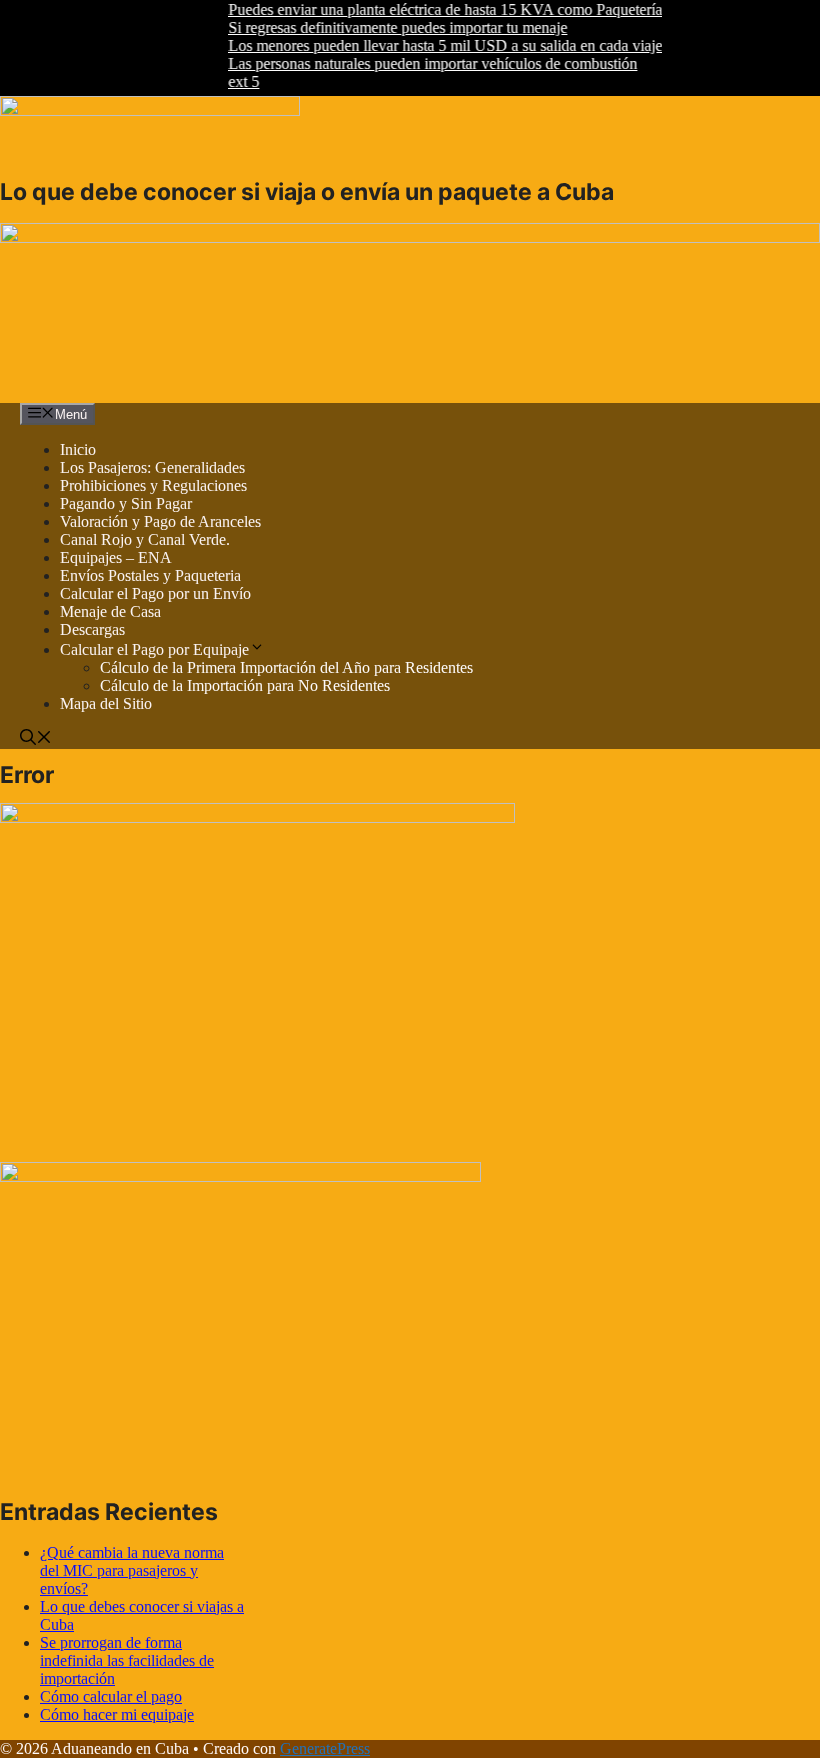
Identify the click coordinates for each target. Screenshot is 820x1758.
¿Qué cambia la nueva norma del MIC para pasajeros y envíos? (132, 1570)
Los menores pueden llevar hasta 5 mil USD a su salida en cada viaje (430, 45)
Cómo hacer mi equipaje (117, 1714)
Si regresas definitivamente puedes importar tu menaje (382, 27)
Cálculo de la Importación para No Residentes (245, 685)
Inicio (78, 449)
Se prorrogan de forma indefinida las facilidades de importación (127, 1660)
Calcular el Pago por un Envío (155, 593)
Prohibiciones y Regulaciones (153, 485)
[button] (36, 739)
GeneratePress (325, 1748)
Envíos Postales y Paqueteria (150, 575)
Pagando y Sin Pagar (126, 503)
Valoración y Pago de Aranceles (160, 521)
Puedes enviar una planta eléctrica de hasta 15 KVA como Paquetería (430, 9)
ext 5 (228, 81)
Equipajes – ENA (116, 557)
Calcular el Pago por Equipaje (154, 649)
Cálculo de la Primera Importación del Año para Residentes (286, 667)
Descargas (92, 629)
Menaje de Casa (110, 611)
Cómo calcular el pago (111, 1696)
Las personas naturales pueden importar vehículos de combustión (417, 63)
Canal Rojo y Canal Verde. (145, 539)
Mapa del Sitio (106, 703)
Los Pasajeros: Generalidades (152, 467)
